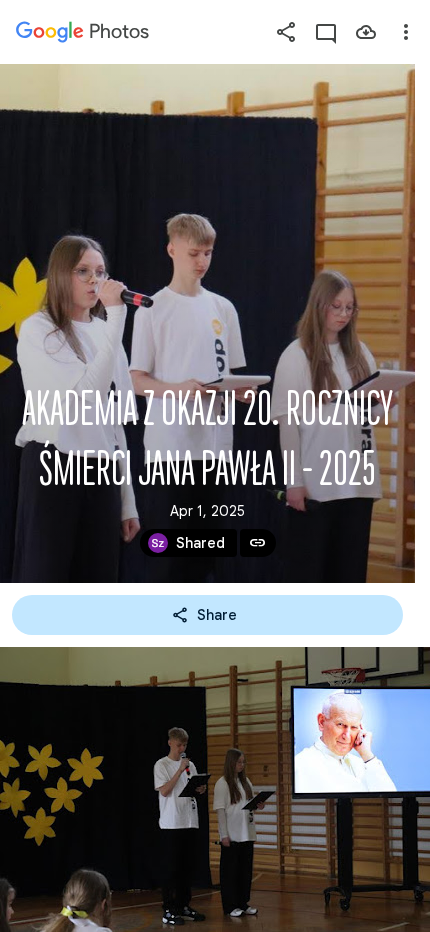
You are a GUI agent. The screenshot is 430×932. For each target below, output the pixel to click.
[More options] (406, 32)
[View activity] (326, 32)
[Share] (286, 32)
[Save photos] (366, 32)
